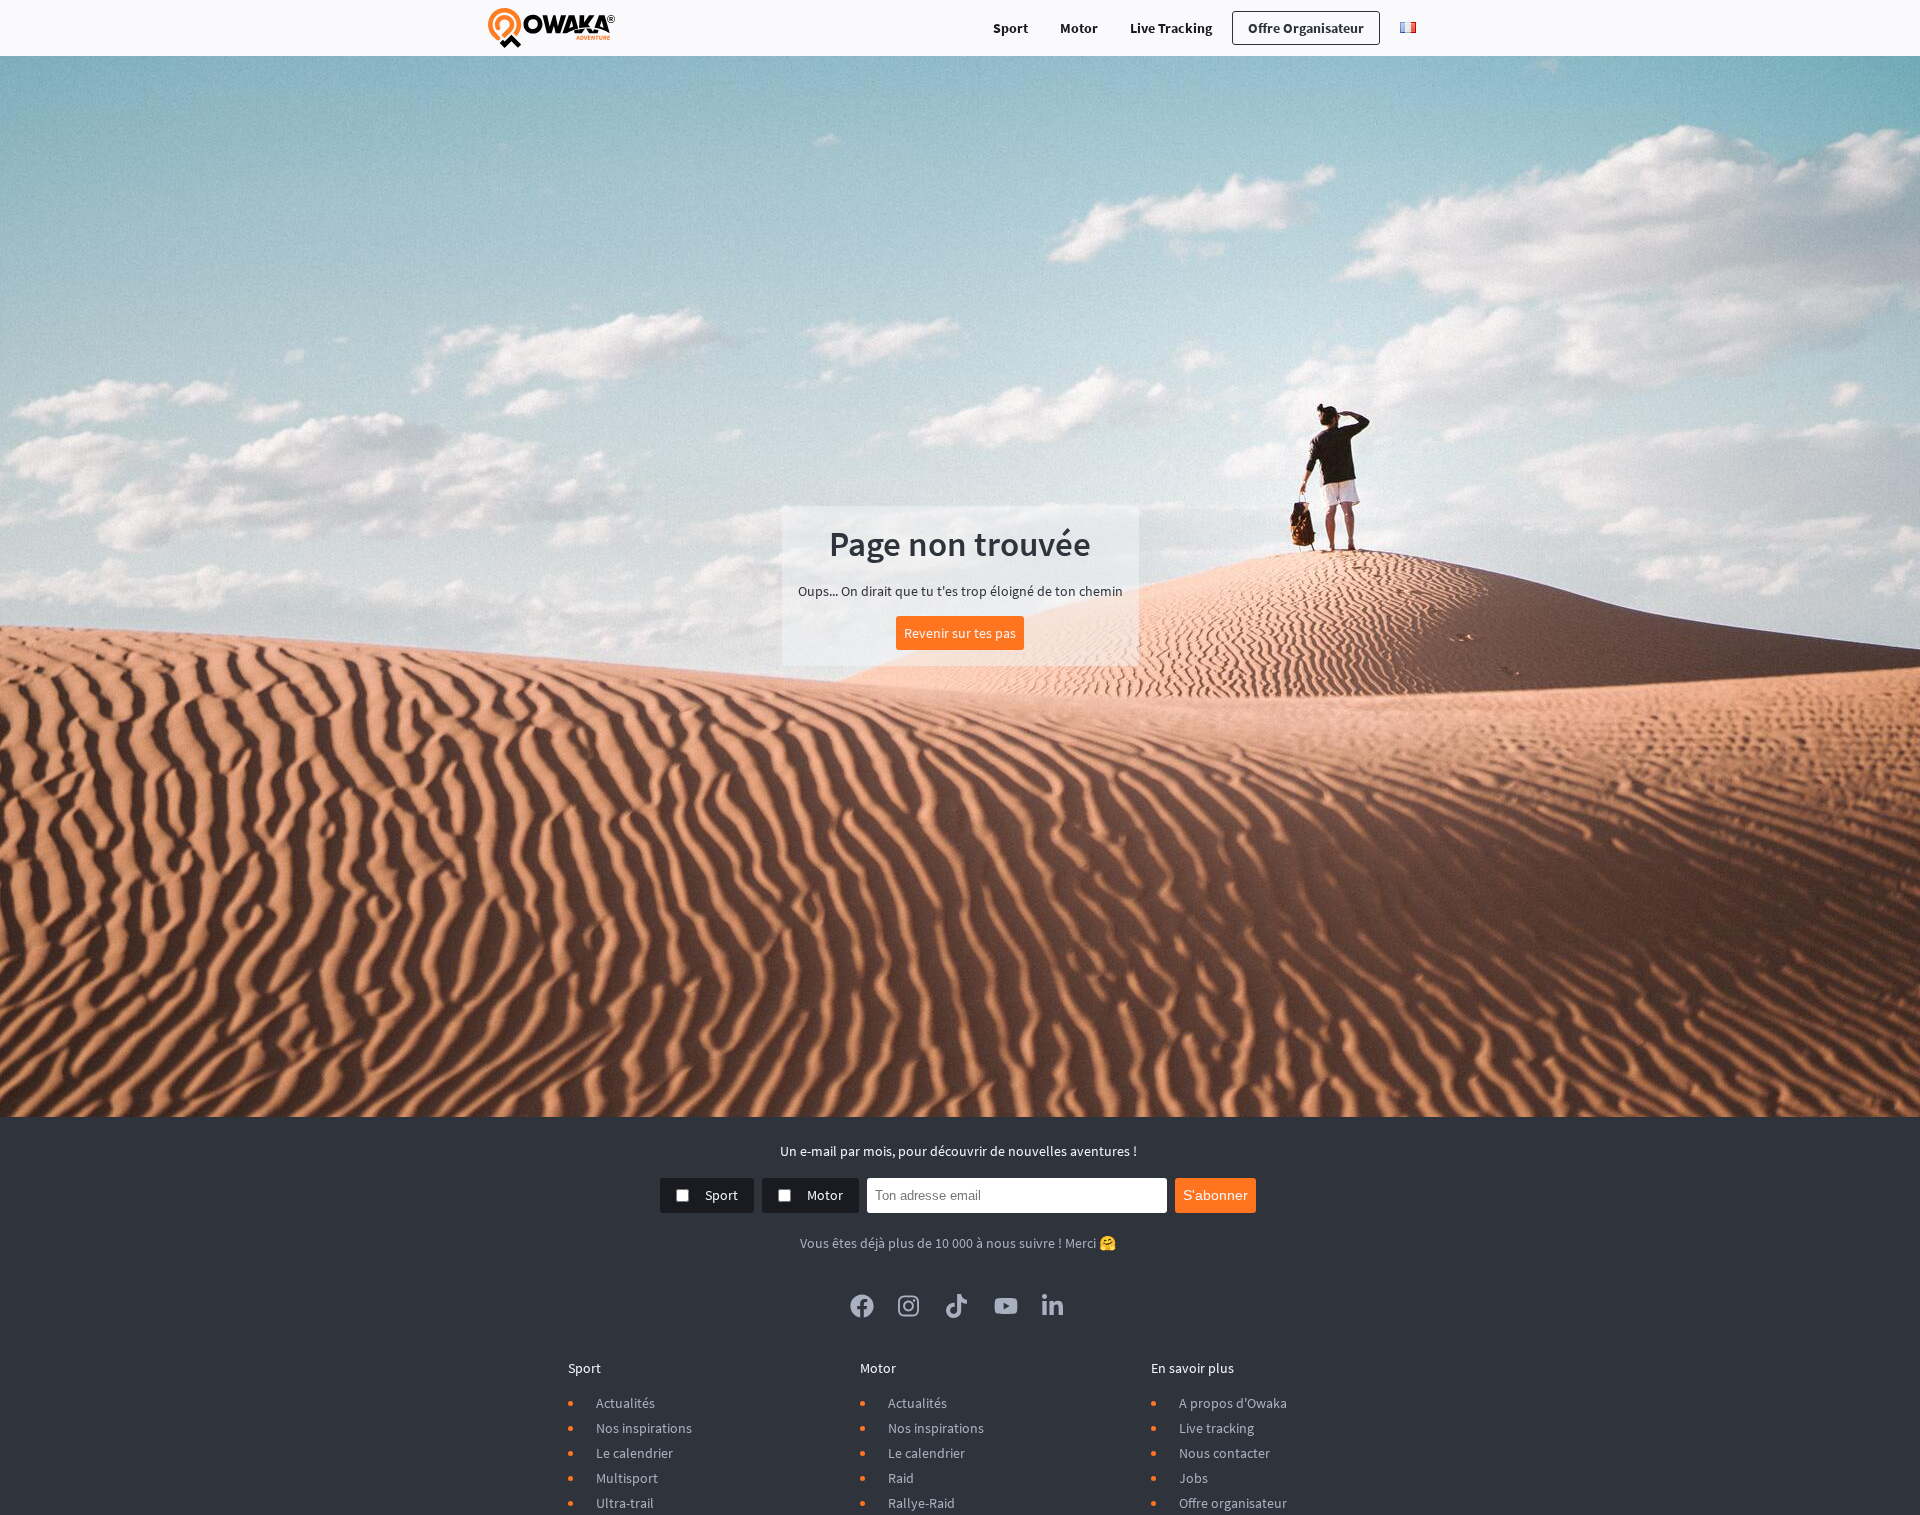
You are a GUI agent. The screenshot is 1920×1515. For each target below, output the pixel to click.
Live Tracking (1171, 28)
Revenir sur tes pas (960, 633)
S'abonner (1215, 1195)
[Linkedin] (1054, 1306)
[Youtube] (1006, 1306)
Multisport (627, 1478)
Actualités (625, 1403)
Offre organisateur (1306, 28)
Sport (1010, 28)
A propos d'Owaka (1233, 1403)
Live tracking (1216, 1428)
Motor (1079, 28)
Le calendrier (634, 1453)
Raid (901, 1478)
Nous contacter (1224, 1453)
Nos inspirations (644, 1428)
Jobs (1193, 1478)
